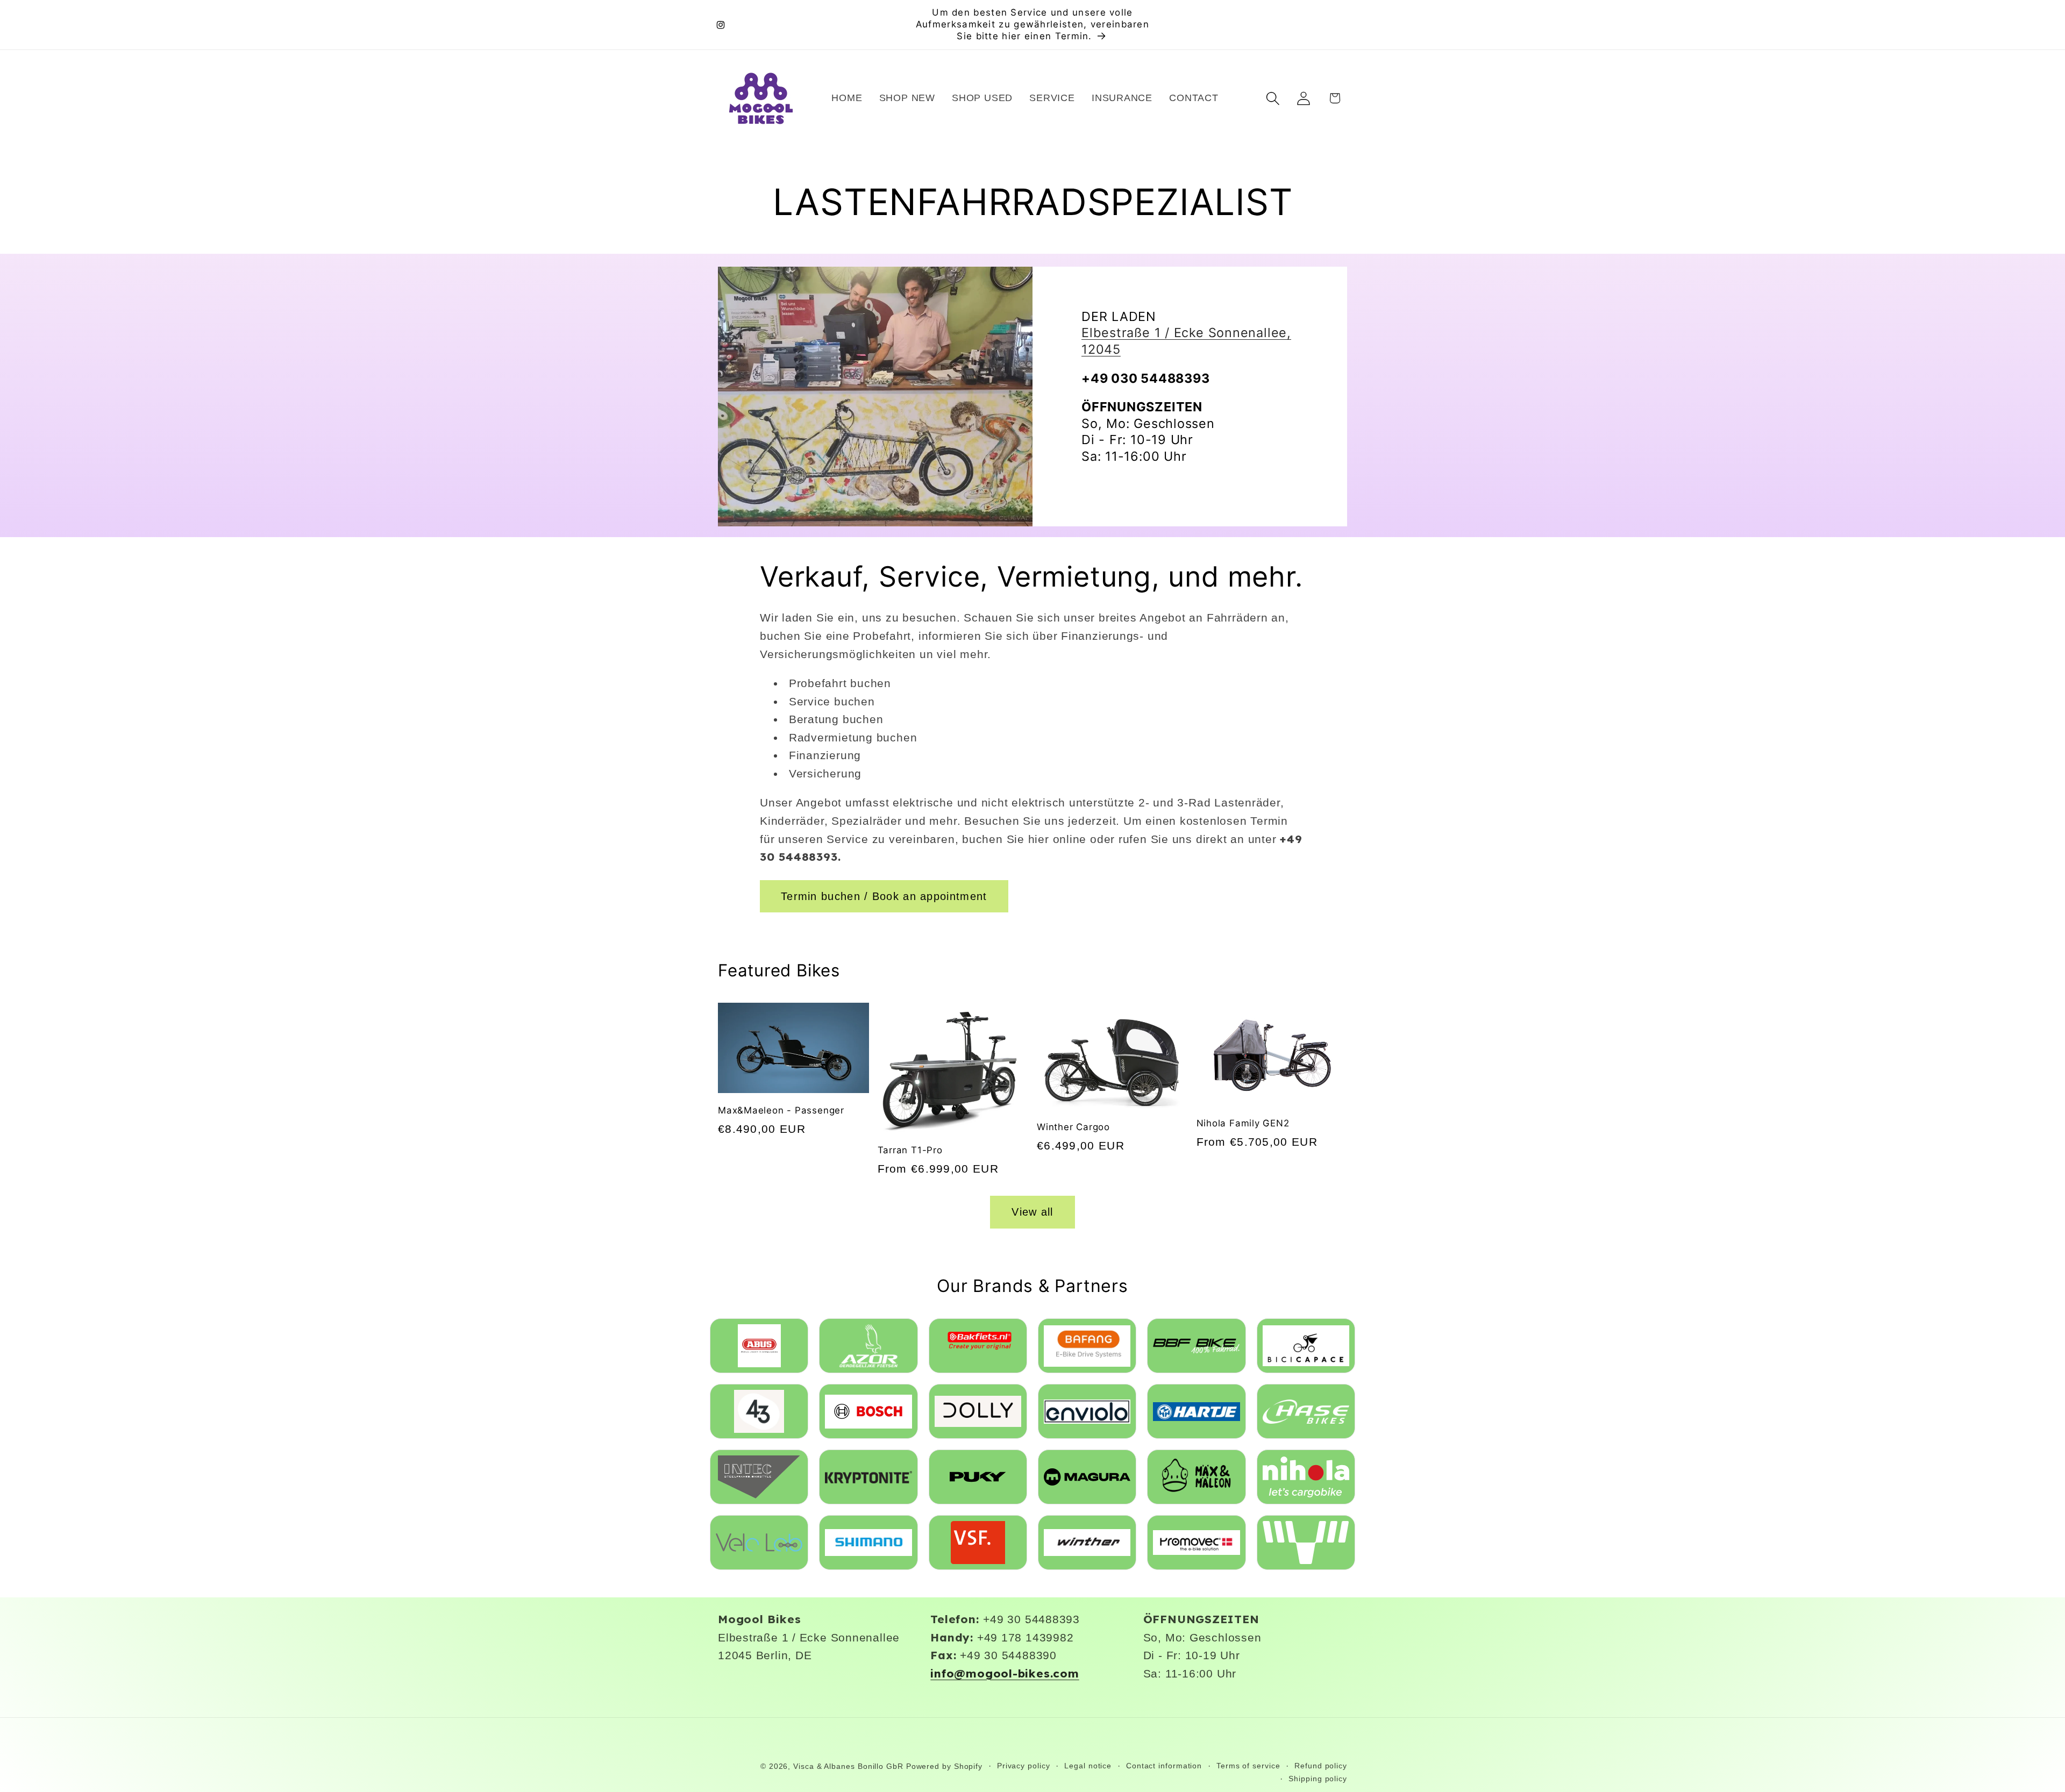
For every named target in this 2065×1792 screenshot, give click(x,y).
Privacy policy (1024, 1766)
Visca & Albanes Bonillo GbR (848, 1766)
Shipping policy (1318, 1779)
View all (1032, 1212)
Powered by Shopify (944, 1766)
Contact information (1164, 1766)
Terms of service (1248, 1766)
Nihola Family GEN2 (1243, 1123)
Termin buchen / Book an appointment (884, 896)
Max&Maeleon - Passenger (781, 1110)
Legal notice (1088, 1766)
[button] (1273, 98)
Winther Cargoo (1073, 1127)
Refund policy (1321, 1766)
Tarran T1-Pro (910, 1150)
